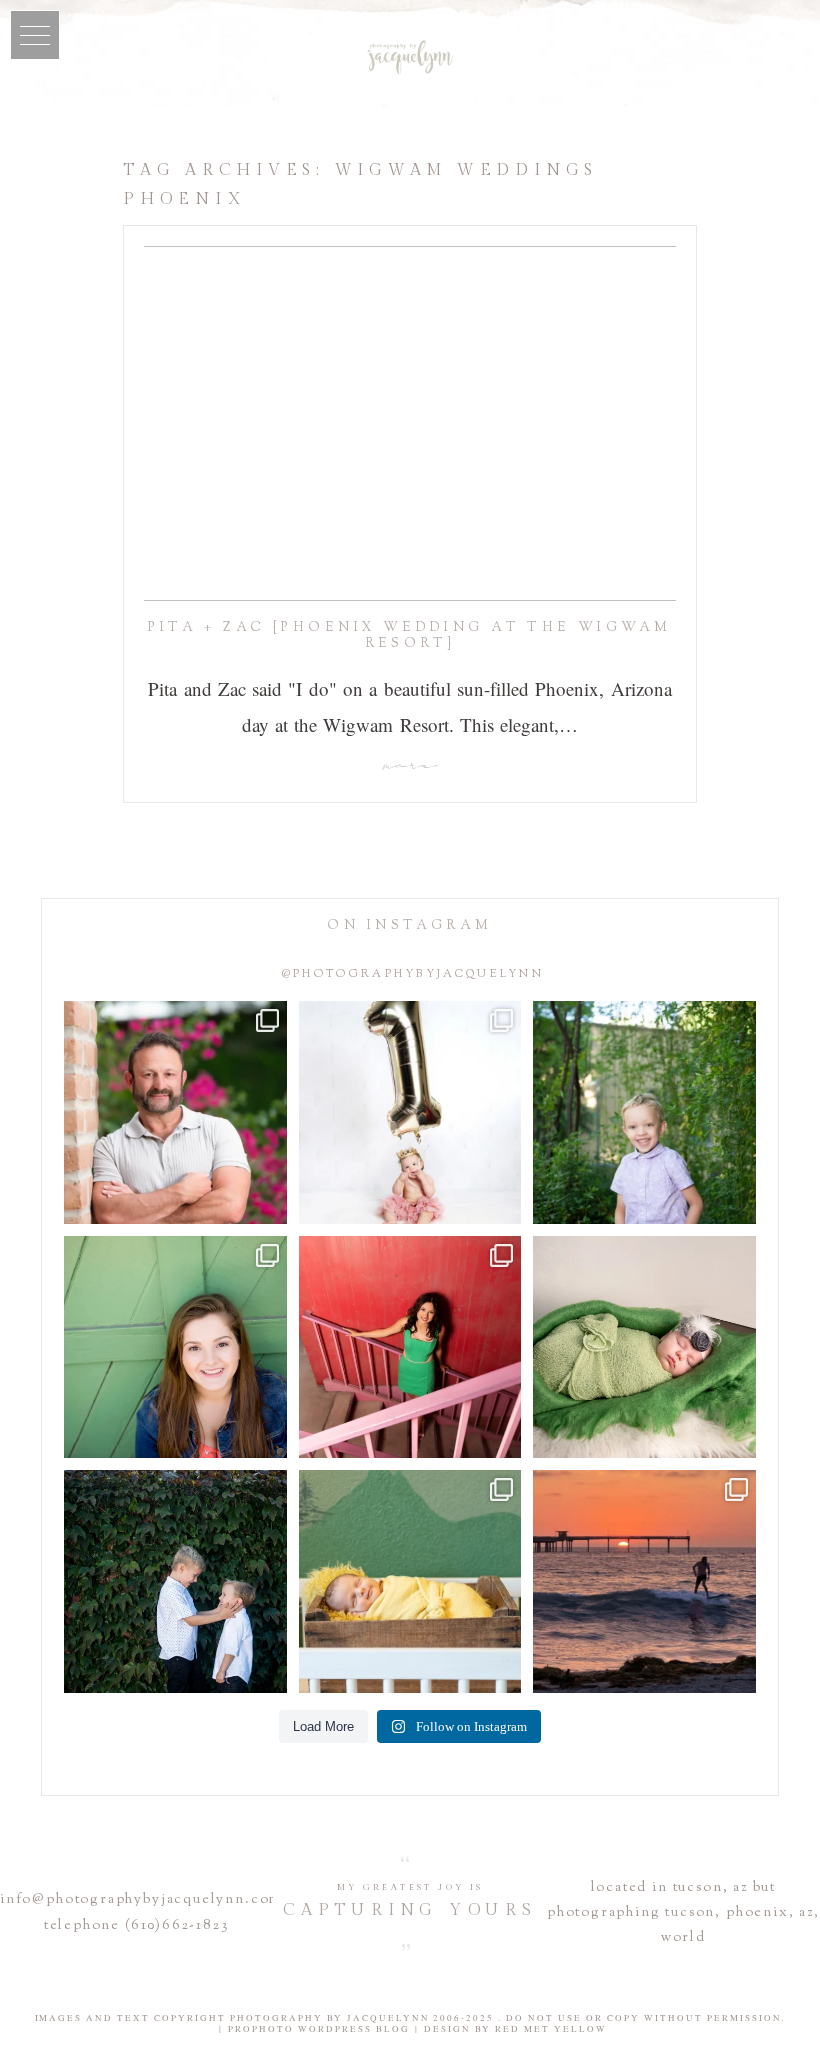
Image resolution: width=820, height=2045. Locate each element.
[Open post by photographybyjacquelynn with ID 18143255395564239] (410, 1112)
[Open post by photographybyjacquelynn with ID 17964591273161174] (175, 1112)
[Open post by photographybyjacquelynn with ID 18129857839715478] (410, 1347)
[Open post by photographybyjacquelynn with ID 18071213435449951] (644, 1347)
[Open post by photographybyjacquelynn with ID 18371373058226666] (410, 1581)
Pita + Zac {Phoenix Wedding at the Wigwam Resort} (409, 636)
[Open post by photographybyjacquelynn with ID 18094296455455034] (644, 1112)
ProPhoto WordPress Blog (319, 2029)
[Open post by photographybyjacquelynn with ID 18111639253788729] (644, 1581)
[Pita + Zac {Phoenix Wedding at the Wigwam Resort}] (410, 423)
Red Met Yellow (551, 2029)
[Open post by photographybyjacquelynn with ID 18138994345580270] (175, 1581)
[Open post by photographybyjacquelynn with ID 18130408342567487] (175, 1347)
